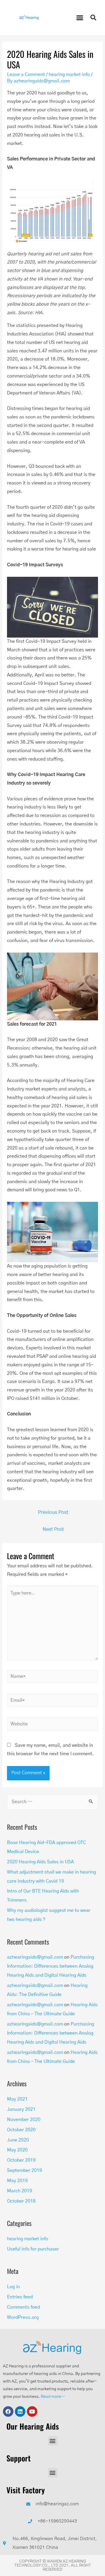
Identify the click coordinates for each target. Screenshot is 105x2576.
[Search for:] (52, 1802)
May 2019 (17, 2181)
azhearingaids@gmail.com (35, 1957)
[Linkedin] (20, 2411)
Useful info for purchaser (33, 2249)
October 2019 (21, 2160)
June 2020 (18, 2140)
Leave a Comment (26, 75)
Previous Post (53, 1512)
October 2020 (21, 2130)
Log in (13, 2287)
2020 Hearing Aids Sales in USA (40, 1862)
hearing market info (69, 75)
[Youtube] (32, 2411)
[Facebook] (8, 2411)
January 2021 (21, 2110)
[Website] (52, 1726)
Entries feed (20, 2297)
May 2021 (17, 2099)
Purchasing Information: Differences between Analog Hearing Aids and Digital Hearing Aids (51, 1966)
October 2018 (21, 2201)
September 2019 (24, 2171)
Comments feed (23, 2307)
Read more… (53, 2397)
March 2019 (20, 2191)
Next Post (53, 1529)
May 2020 (17, 2150)
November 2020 (24, 2120)
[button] (80, 18)
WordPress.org (23, 2318)
